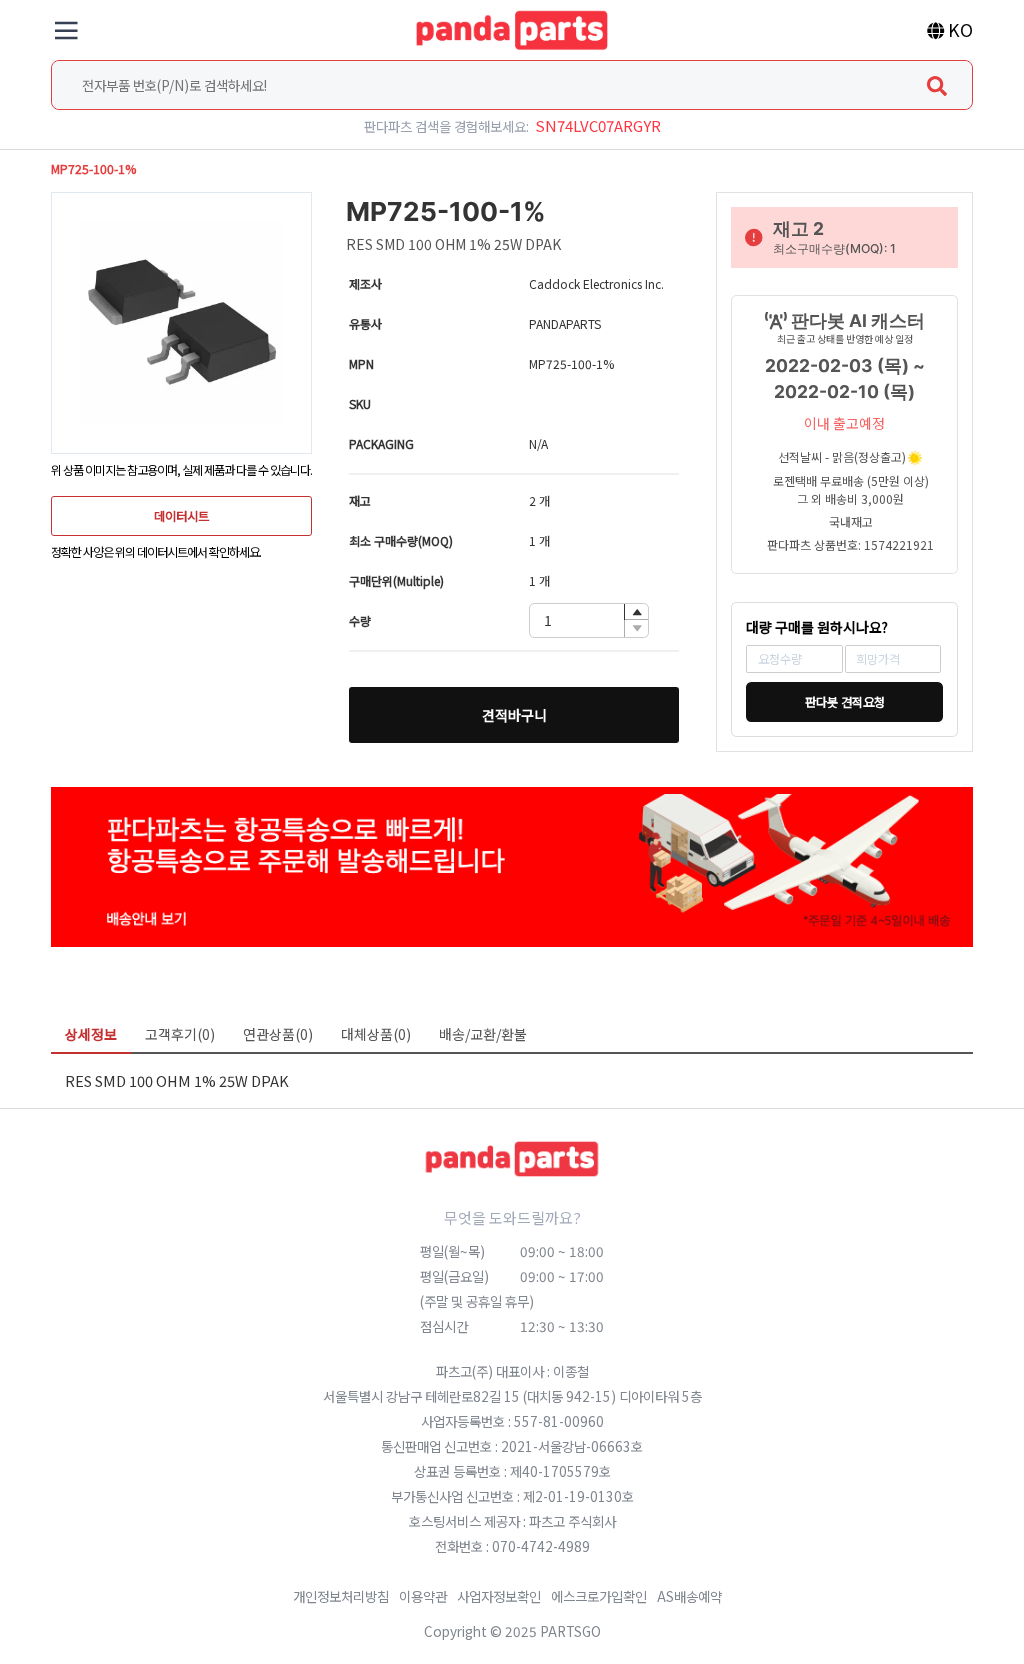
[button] (636, 612)
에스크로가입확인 (599, 1596)
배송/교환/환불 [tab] (483, 1034)
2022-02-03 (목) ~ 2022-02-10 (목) (845, 378)
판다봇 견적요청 (845, 702)
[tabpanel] (512, 1080)
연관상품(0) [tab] (278, 1034)
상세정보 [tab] (91, 1034)
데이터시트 (181, 516)
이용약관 (423, 1596)
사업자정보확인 (499, 1596)
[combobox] (512, 85)
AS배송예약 (689, 1596)
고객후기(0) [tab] (180, 1034)
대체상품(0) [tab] (376, 1034)
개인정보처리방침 (341, 1596)
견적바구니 (514, 715)
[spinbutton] (589, 620)
